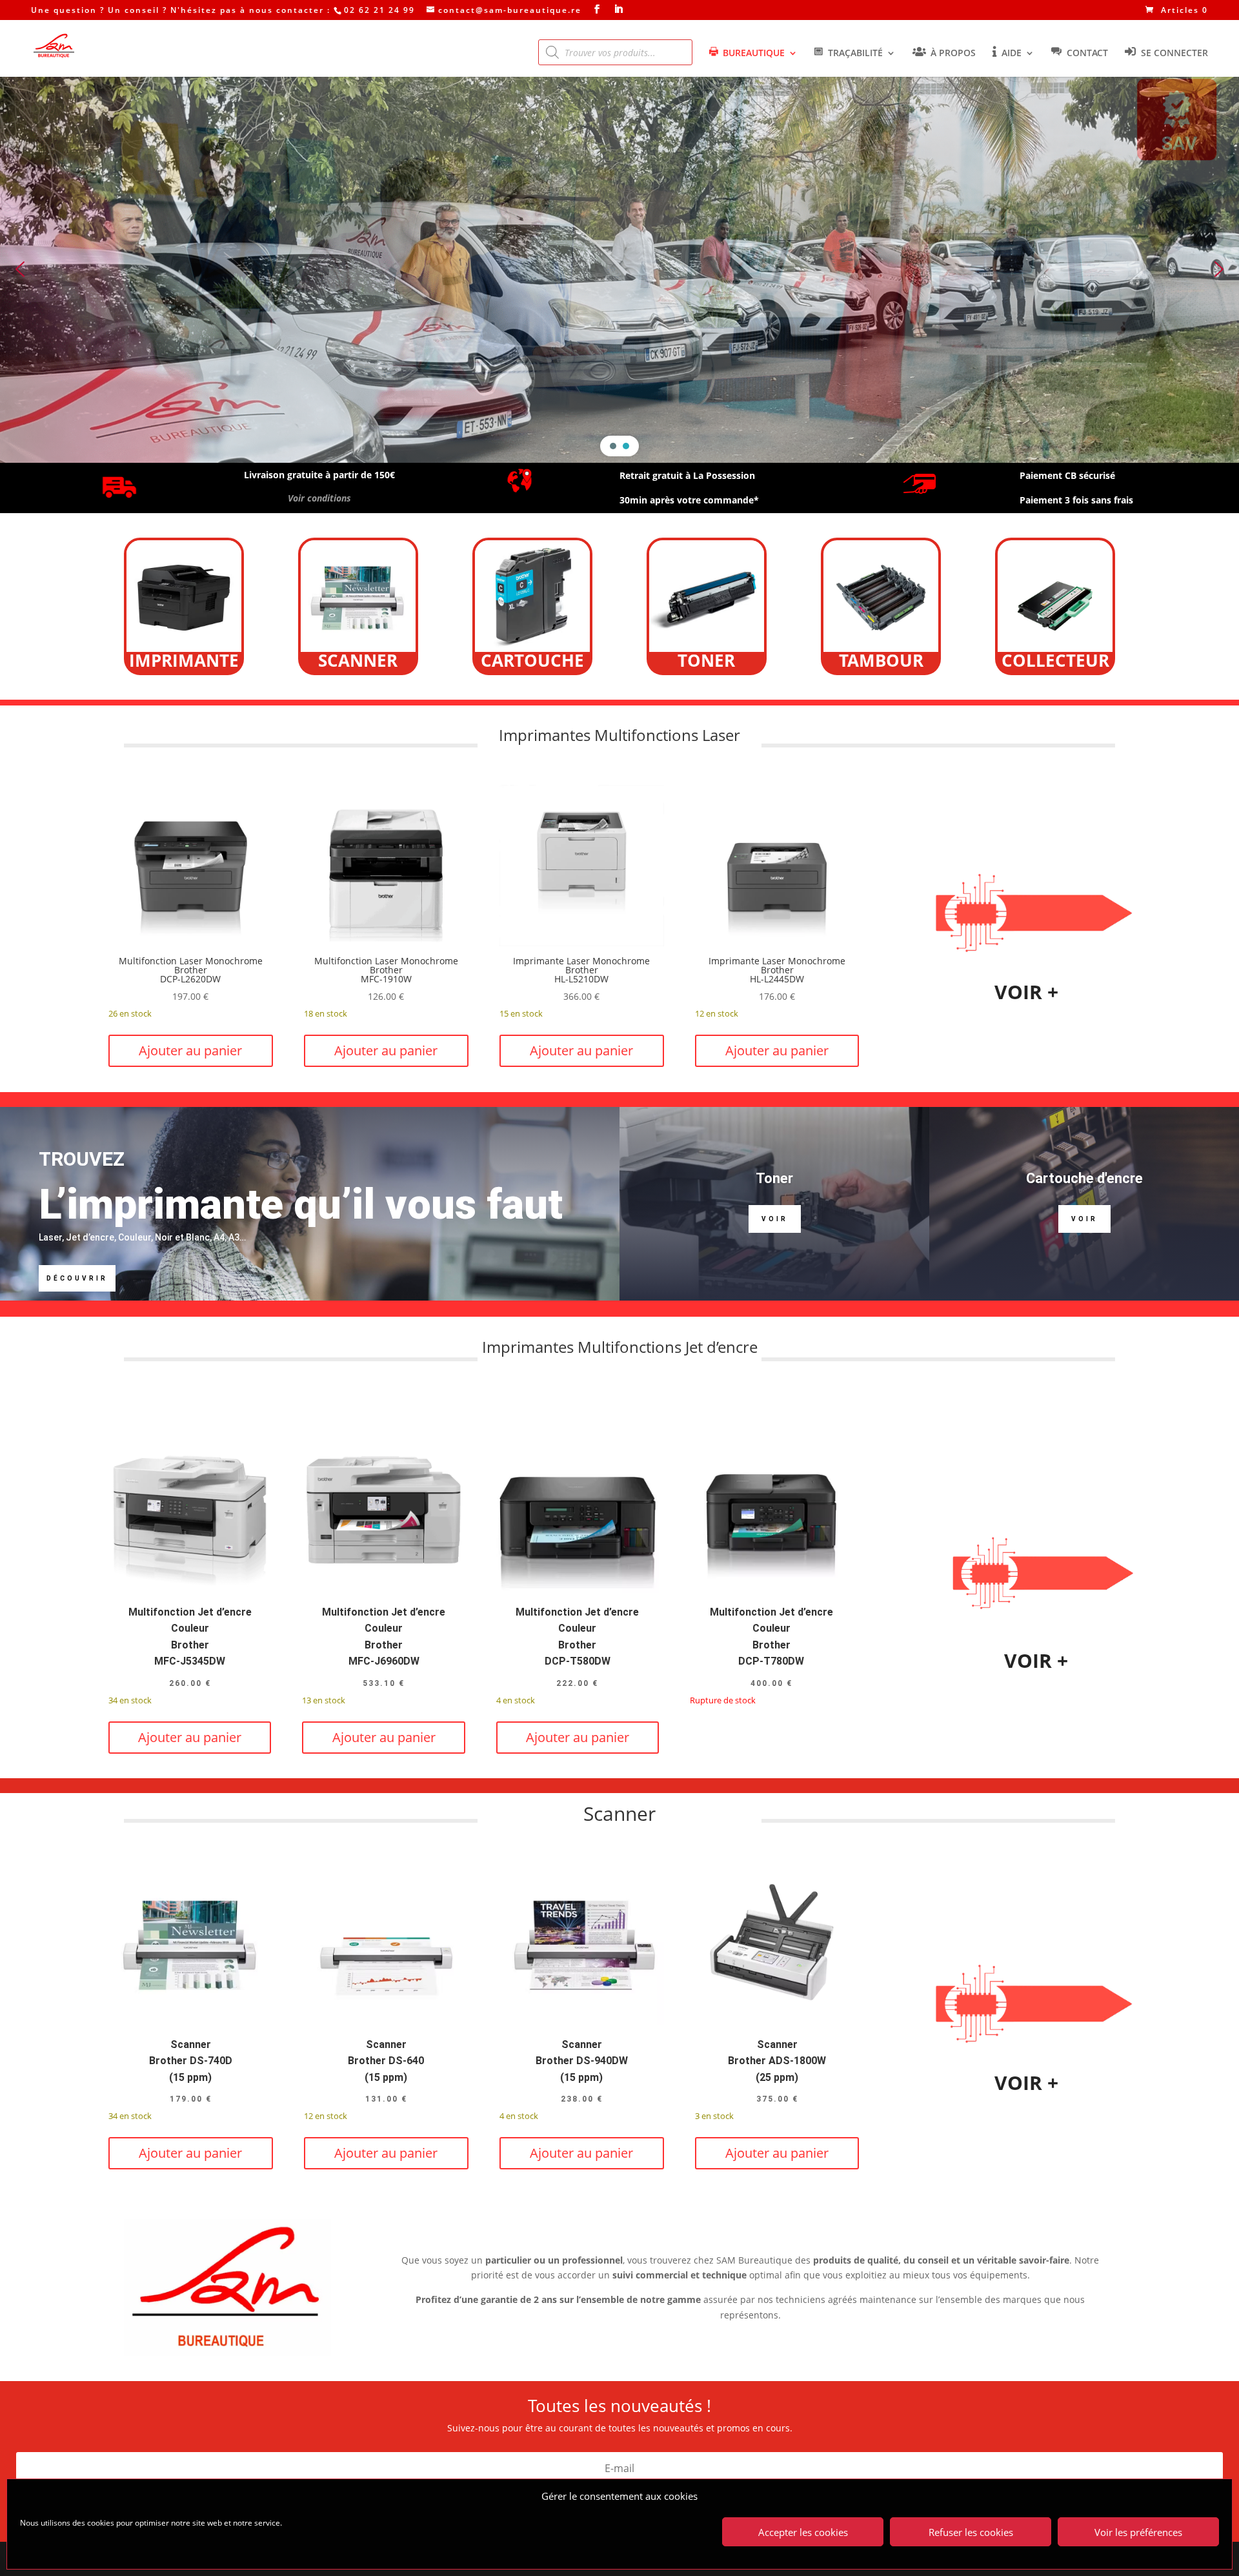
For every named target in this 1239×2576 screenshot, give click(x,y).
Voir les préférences (1138, 2532)
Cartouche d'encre (1084, 1178)
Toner (774, 1178)
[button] (20, 269)
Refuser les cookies (971, 2532)
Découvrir (77, 1278)
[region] (619, 269)
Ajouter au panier (190, 1050)
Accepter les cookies (803, 2532)
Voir (775, 1219)
